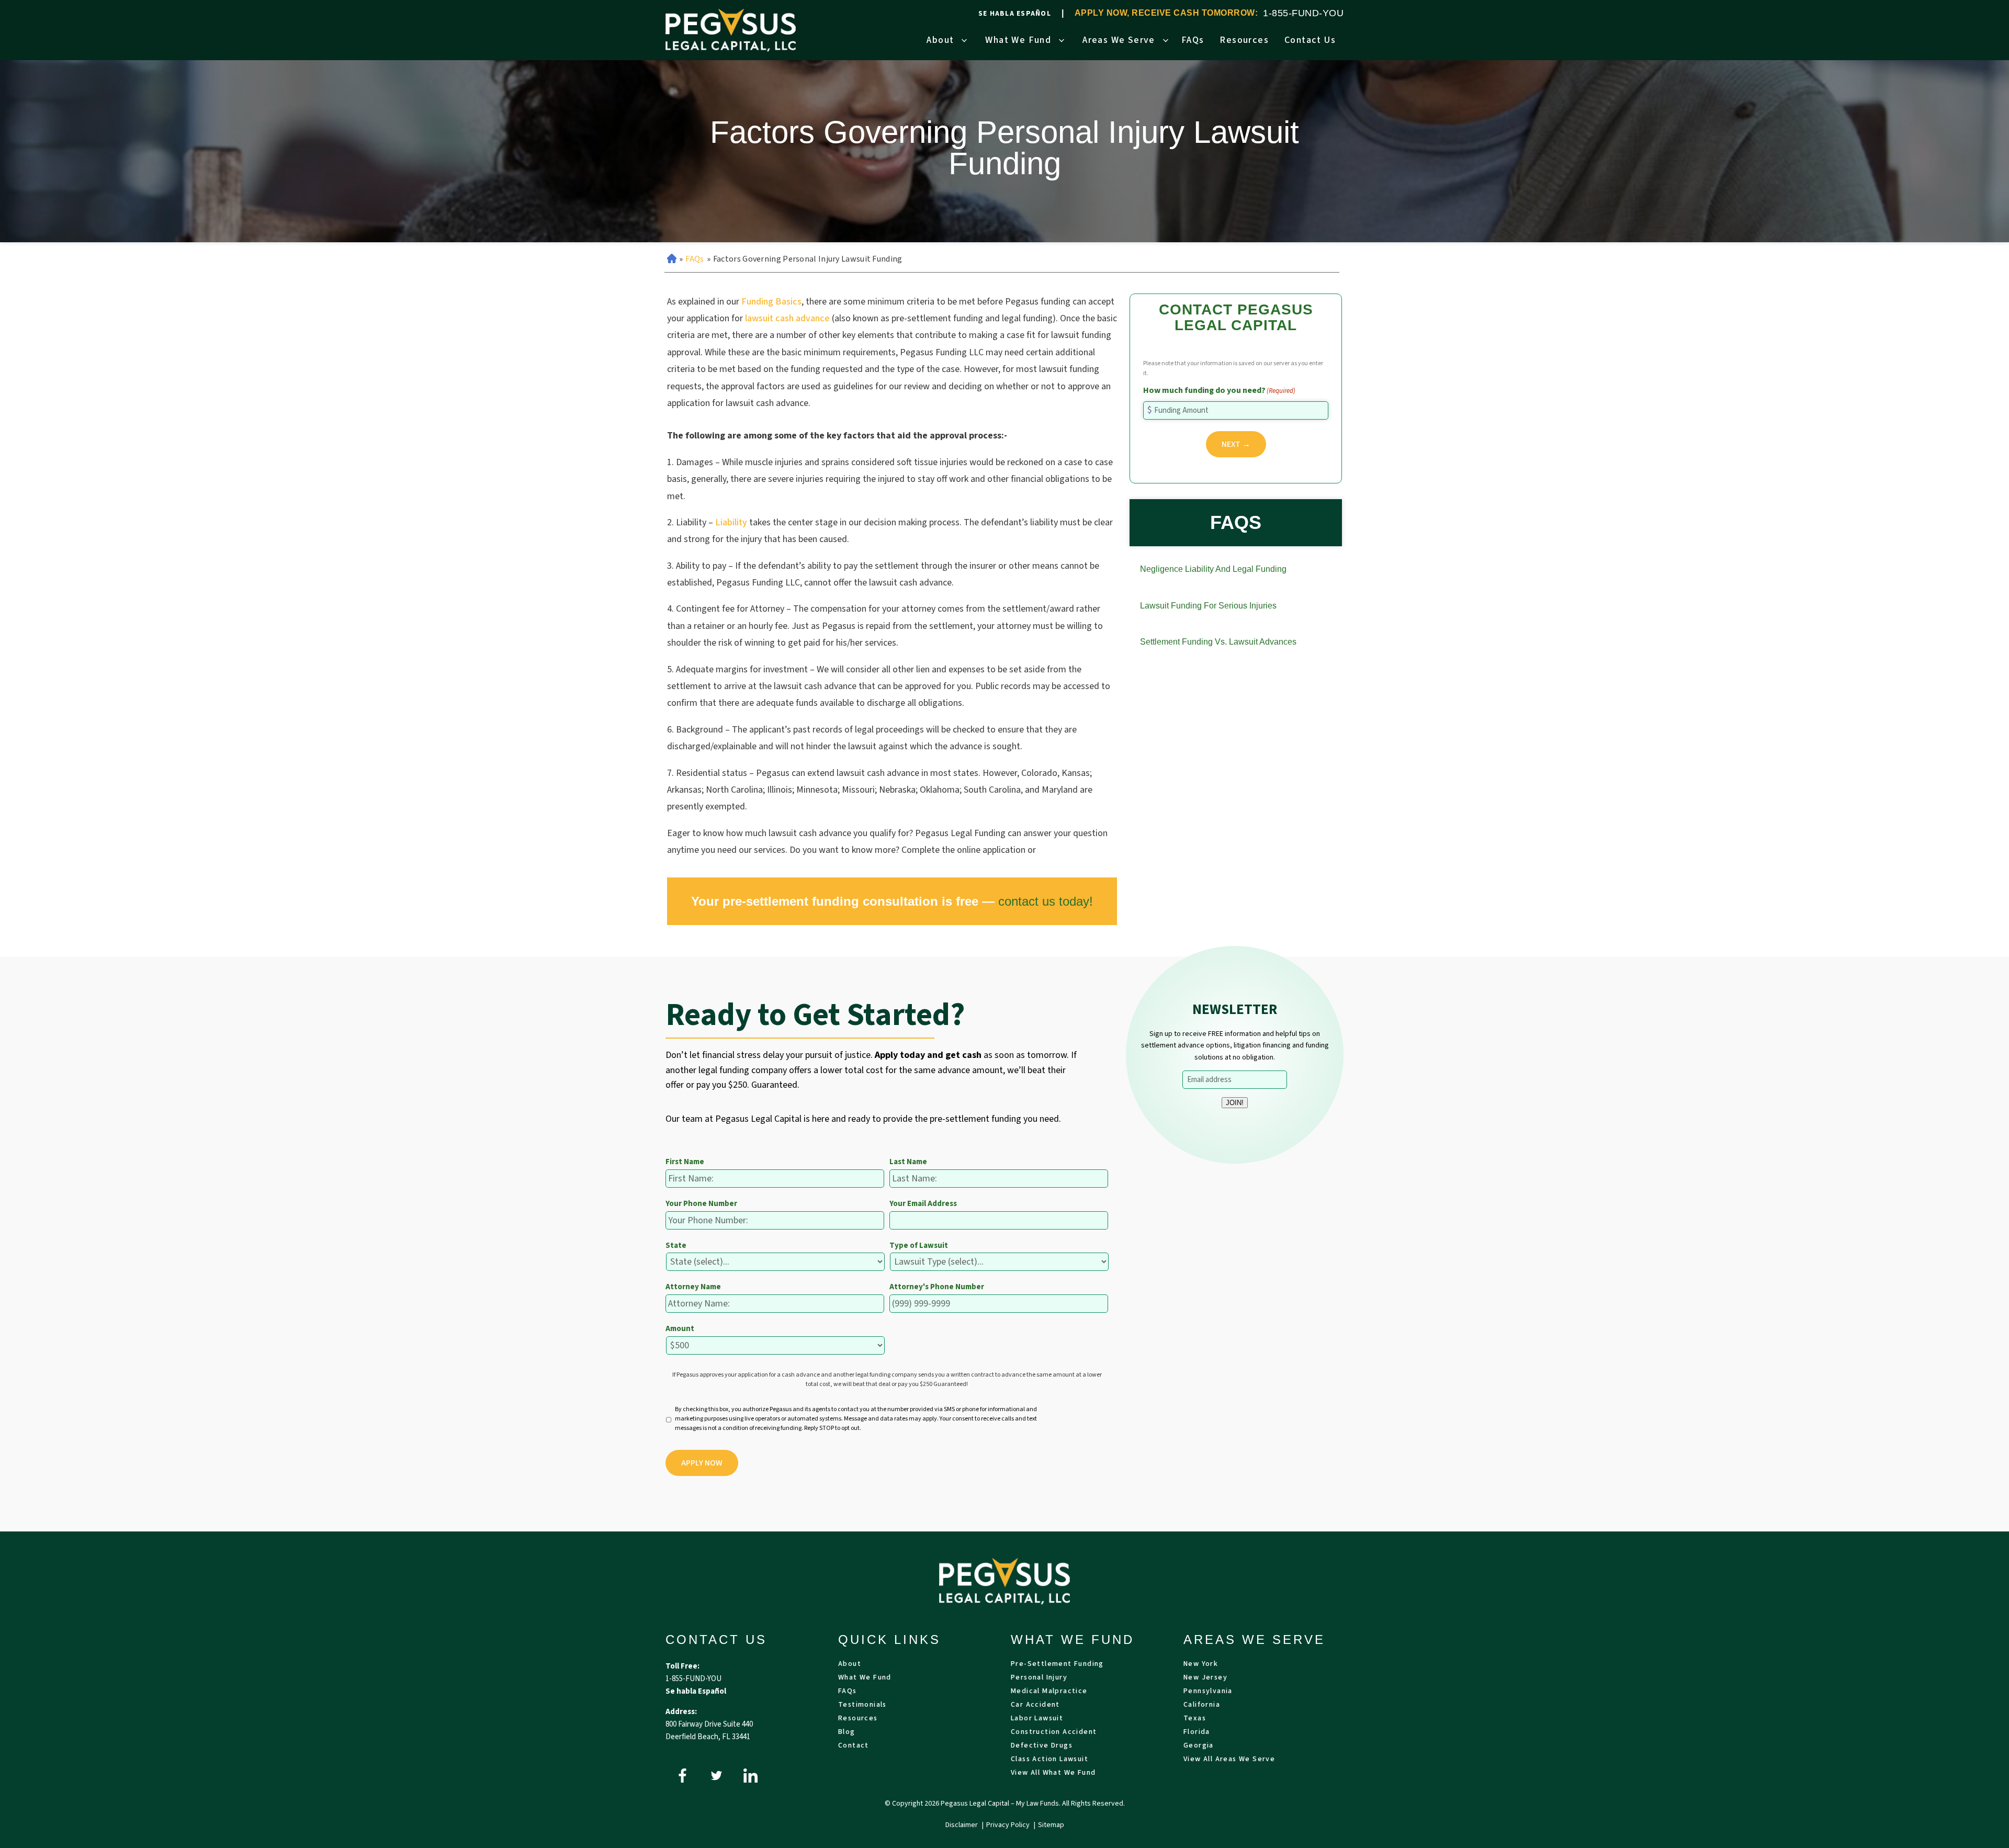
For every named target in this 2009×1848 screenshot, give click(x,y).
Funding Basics (771, 302)
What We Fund (1018, 40)
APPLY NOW (702, 1463)
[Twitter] (716, 1776)
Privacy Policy (1009, 1825)
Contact (854, 1746)
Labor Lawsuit (1037, 1719)
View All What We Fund (1053, 1773)
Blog (847, 1733)
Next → (1236, 444)
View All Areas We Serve (1229, 1760)
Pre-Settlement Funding (1057, 1665)
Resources (1244, 40)
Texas (1195, 1719)
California (1202, 1705)
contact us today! (1046, 901)
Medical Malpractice (1049, 1692)
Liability (731, 522)
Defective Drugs (1042, 1746)
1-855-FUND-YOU (1303, 13)
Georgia (1199, 1746)
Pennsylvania (1208, 1692)
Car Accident (1035, 1705)
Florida (1197, 1733)
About (940, 40)
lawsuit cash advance (786, 318)
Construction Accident (1054, 1733)
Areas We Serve (1119, 40)
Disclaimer (962, 1825)
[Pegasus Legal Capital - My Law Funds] (731, 30)
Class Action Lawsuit (1049, 1760)
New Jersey (1205, 1678)
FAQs (1193, 40)
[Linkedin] (750, 1776)
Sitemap (1051, 1825)
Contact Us (1310, 40)
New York (1201, 1665)
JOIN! (1235, 1103)
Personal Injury (1039, 1678)
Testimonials (862, 1705)
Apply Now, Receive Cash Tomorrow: (1166, 13)
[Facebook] (682, 1776)
